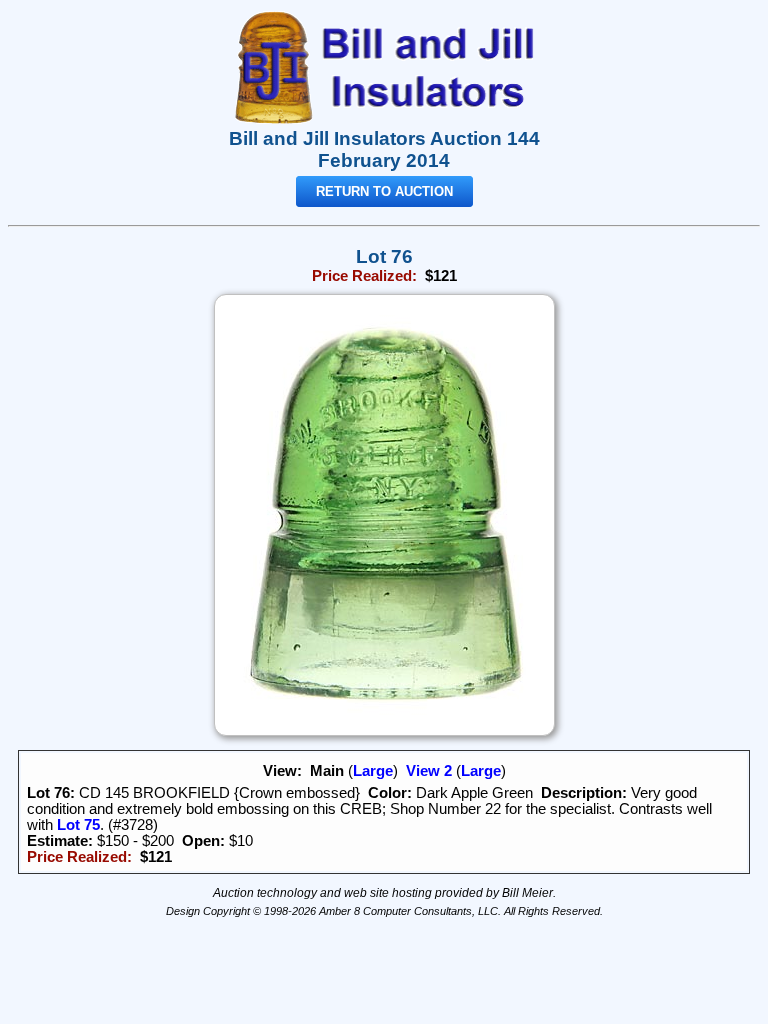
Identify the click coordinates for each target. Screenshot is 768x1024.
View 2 (429, 771)
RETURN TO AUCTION (384, 191)
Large (373, 771)
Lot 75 (76, 825)
